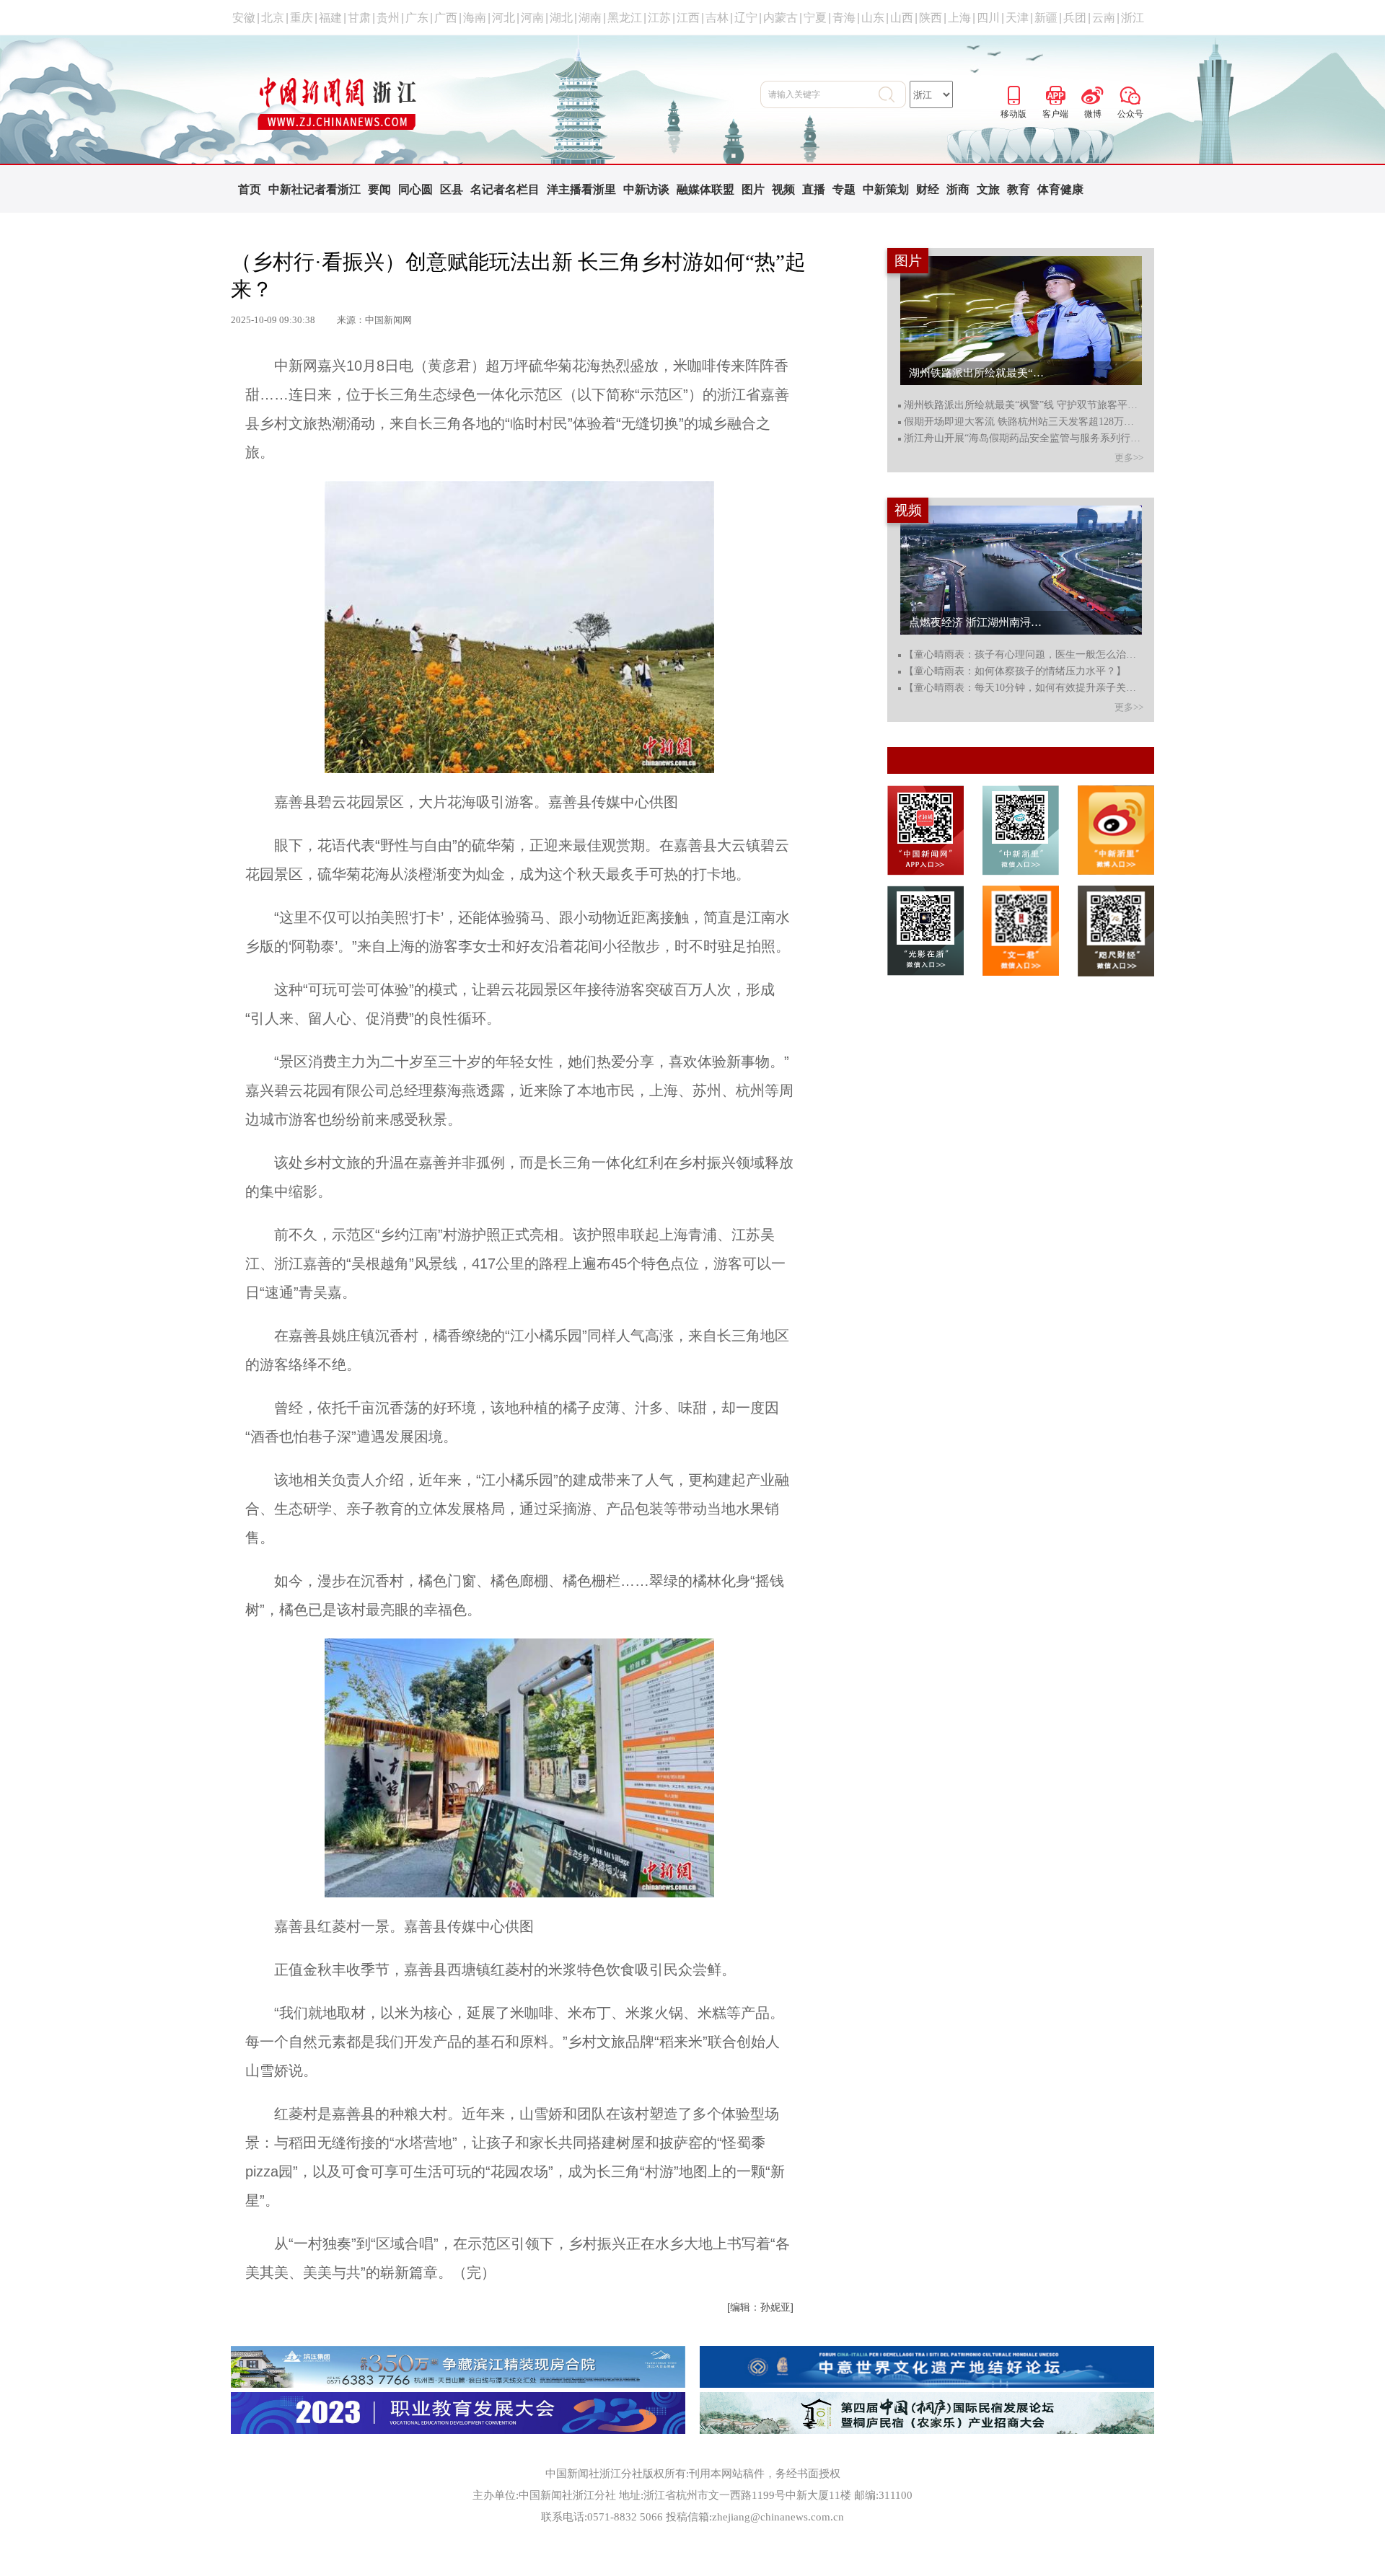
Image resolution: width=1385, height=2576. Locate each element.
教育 (1019, 189)
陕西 (931, 18)
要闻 (379, 189)
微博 (1093, 93)
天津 (1017, 18)
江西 (688, 18)
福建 (330, 18)
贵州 (388, 18)
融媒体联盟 (705, 189)
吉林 (717, 18)
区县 (452, 189)
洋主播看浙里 (581, 189)
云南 (1104, 18)
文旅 (988, 189)
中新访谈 (646, 189)
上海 (959, 18)
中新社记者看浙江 (315, 189)
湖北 (561, 18)
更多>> (1129, 458)
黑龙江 (625, 18)
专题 (844, 189)
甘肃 (359, 18)
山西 (902, 18)
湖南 (590, 18)
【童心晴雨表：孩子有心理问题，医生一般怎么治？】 (1023, 655)
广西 (446, 18)
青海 (844, 18)
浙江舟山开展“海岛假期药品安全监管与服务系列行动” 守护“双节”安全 (1023, 438)
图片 (753, 189)
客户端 (1055, 93)
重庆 (302, 18)
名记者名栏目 (505, 189)
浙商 (958, 189)
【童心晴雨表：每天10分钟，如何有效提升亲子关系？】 (1023, 688)
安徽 (244, 18)
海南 (475, 18)
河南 (532, 18)
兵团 (1075, 18)
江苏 (659, 18)
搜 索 (892, 94)
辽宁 (746, 18)
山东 (873, 18)
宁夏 (815, 18)
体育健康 (1060, 189)
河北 (504, 18)
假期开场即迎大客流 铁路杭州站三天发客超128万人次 (1023, 422)
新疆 (1046, 18)
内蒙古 (781, 18)
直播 (814, 189)
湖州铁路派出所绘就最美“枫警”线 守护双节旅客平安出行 (1023, 405)
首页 (250, 189)
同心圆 (415, 189)
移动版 (1014, 93)
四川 (988, 18)
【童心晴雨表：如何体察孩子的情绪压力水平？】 (1015, 671)
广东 (417, 18)
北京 (273, 18)
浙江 (1133, 18)
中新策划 (886, 189)
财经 (928, 189)
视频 (783, 189)
